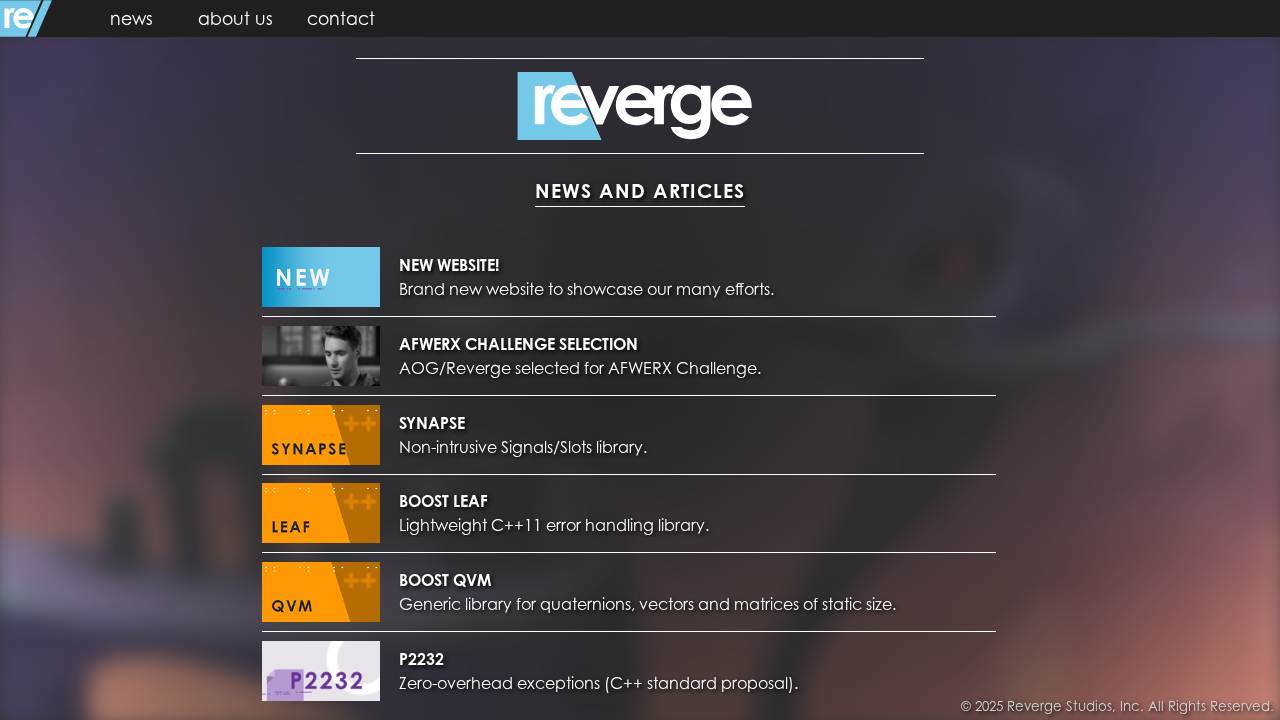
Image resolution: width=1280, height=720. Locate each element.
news (131, 18)
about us (235, 18)
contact (341, 18)
